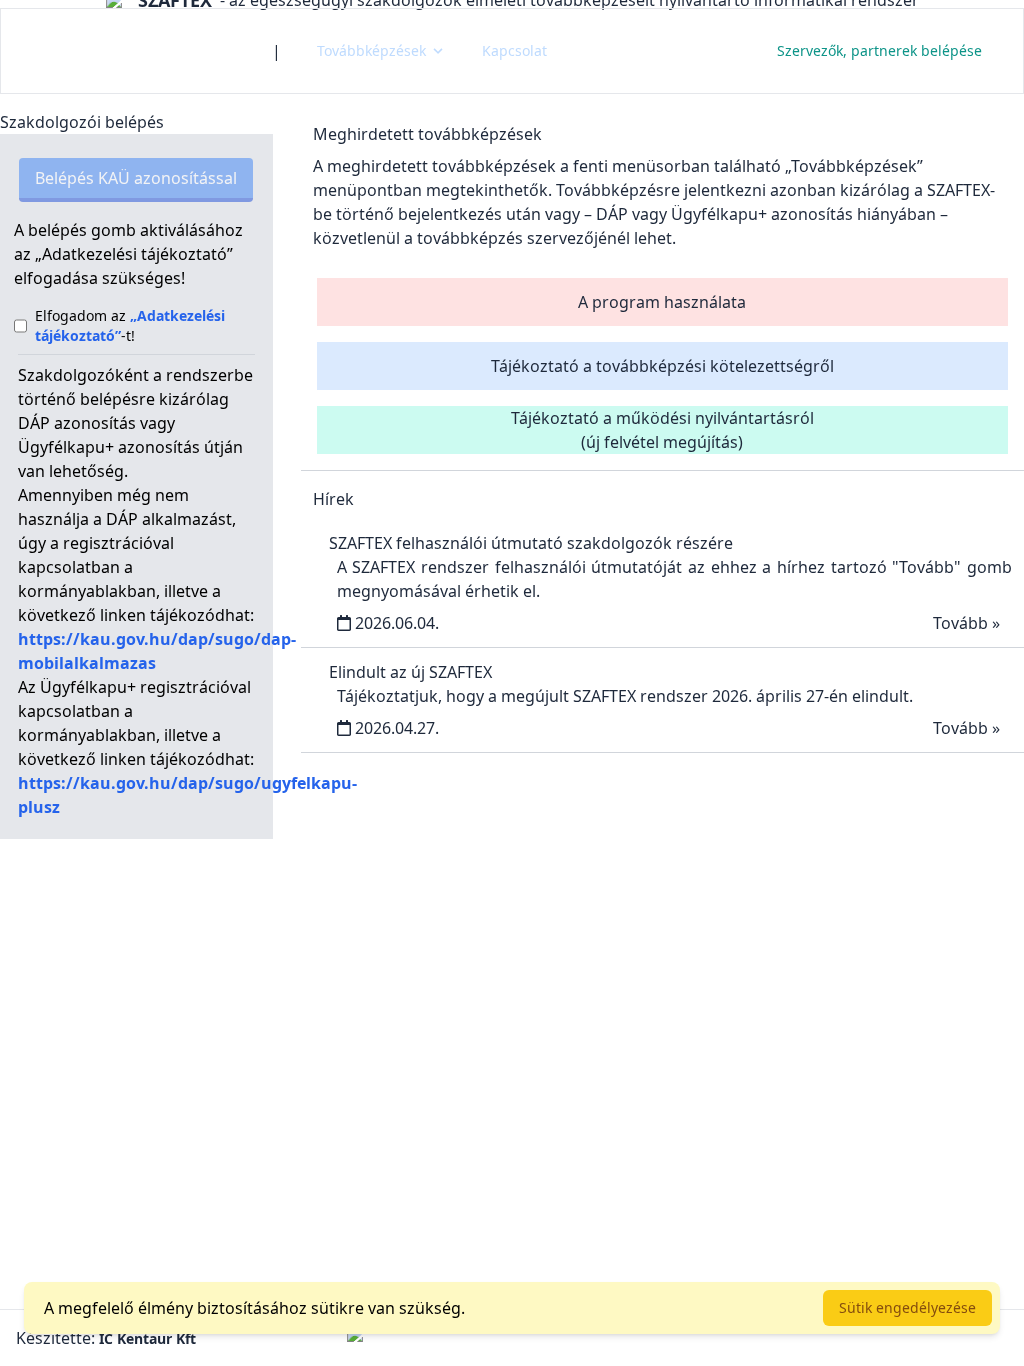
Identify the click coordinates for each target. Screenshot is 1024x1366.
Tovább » (966, 623)
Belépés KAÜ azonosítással (136, 178)
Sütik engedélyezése (907, 1307)
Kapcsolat (514, 50)
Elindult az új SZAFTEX (410, 672)
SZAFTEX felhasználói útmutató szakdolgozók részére (531, 543)
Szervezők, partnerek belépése (879, 50)
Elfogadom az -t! (130, 325)
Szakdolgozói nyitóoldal (136, 50)
